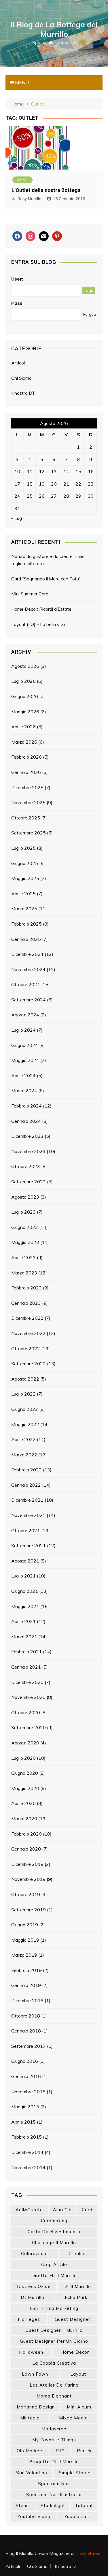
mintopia (30, 2418)
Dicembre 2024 (27, 954)
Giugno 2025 (25, 863)
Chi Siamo (21, 378)
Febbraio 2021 (26, 1652)
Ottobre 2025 (26, 818)
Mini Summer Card (30, 594)
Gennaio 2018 (26, 2031)
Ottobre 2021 (26, 1530)
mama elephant (54, 2396)
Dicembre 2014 (27, 2152)
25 (30, 496)
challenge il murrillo (54, 2243)
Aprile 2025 (23, 894)
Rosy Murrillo (30, 199)
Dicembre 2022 (27, 1318)
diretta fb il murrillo (54, 2275)
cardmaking (54, 2221)
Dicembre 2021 (27, 1500)
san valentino (32, 2473)
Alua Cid (62, 2210)
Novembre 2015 (28, 2092)
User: (17, 279)
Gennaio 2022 (26, 1485)
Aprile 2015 (23, 2122)
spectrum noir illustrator (54, 2495)
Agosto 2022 (25, 1379)
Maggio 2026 (25, 712)
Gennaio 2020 (26, 1849)
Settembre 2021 (29, 1545)
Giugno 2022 (25, 1409)
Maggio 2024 (25, 1060)
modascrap (54, 2429)
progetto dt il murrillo (54, 2462)
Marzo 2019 (24, 1955)
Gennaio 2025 (26, 939)
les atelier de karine (54, 2385)
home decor (75, 2352)
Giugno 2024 (25, 1045)
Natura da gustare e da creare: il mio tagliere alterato (48, 560)
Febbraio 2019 (26, 1970)
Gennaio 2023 (26, 1303)
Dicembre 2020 (27, 1682)
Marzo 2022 (24, 1455)
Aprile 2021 (23, 1621)
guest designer (72, 2319)
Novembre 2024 (28, 969)
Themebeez (88, 2553)
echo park (76, 2297)
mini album (79, 2407)
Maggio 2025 (25, 878)
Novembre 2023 (28, 1151)
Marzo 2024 (24, 1090)
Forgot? (90, 314)
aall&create (29, 2210)
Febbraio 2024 (26, 1106)
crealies (78, 2253)
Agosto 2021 (25, 1561)
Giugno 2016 (25, 2061)
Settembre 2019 (29, 1910)
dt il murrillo (77, 2286)
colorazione (34, 2253)
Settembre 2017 (29, 2046)
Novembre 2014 (28, 2167)
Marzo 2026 (24, 742)
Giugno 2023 (25, 1227)
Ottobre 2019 (26, 1894)
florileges (29, 2319)
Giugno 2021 (25, 1591)
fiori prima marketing (54, 2308)
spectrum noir (54, 2484)
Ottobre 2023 (26, 1166)
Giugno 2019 (25, 1925)
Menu (21, 82)
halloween (31, 2352)
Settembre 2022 (29, 1364)
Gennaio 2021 (26, 1667)
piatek (84, 2451)
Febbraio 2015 (26, 2137)
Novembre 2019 (28, 1879)
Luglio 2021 (23, 1576)
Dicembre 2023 (27, 1136)
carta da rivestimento (54, 2232)
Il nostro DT (23, 393)
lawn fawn (35, 2374)
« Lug (17, 518)
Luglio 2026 (23, 681)
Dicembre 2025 (27, 787)
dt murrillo (33, 2297)
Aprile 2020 (23, 1803)
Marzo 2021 (24, 1637)
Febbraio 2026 (26, 757)
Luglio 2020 (23, 1758)
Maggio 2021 (25, 1606)
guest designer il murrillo (54, 2330)
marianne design (36, 2407)
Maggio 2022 (25, 1424)
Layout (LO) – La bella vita (38, 624)
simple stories (75, 2473)
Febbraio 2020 (26, 1834)
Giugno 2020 (25, 1773)
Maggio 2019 (25, 1940)
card (87, 2210)
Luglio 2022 (23, 1394)
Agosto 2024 (25, 1015)
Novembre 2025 (28, 802)
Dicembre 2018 (27, 2000)
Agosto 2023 (25, 1197)
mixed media (73, 2418)
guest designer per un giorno (54, 2341)
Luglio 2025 (23, 848)
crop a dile (54, 2264)
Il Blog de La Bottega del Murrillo (54, 29)
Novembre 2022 (28, 1333)
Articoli (22, 180)
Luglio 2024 (23, 1030)
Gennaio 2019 (26, 1985)
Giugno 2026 (25, 696)
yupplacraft (77, 2516)
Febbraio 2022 (26, 1470)
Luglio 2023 (23, 1212)
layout (78, 2374)
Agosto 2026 (25, 666)
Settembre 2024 (29, 1000)
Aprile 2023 (23, 1257)
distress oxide (34, 2286)
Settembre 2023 (29, 1182)
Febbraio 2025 (26, 924)
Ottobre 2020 (26, 1712)
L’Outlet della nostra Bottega (46, 190)
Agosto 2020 (25, 1743)
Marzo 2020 (24, 1819)
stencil (23, 2506)
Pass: (17, 303)
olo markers (30, 2451)
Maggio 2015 (25, 2107)
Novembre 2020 (28, 1697)
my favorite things (54, 2440)
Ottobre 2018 (26, 2016)
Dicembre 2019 (27, 1864)
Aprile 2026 (23, 727)
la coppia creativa (54, 2363)
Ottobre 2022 (26, 1349)
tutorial (84, 2506)
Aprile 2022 (23, 1439)
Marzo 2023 (24, 1273)
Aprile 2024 (23, 1075)
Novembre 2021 (28, 1515)
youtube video (34, 2516)
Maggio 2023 (25, 1242)
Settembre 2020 (29, 1727)
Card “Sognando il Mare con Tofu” (46, 579)
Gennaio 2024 (26, 1121)
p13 (60, 2451)
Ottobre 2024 (26, 984)
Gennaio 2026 (26, 772)
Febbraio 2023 (26, 1288)
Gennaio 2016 (26, 2076)
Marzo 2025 (24, 909)
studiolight (53, 2506)
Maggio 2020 (25, 1788)
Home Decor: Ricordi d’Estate (41, 609)
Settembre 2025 (29, 833)
